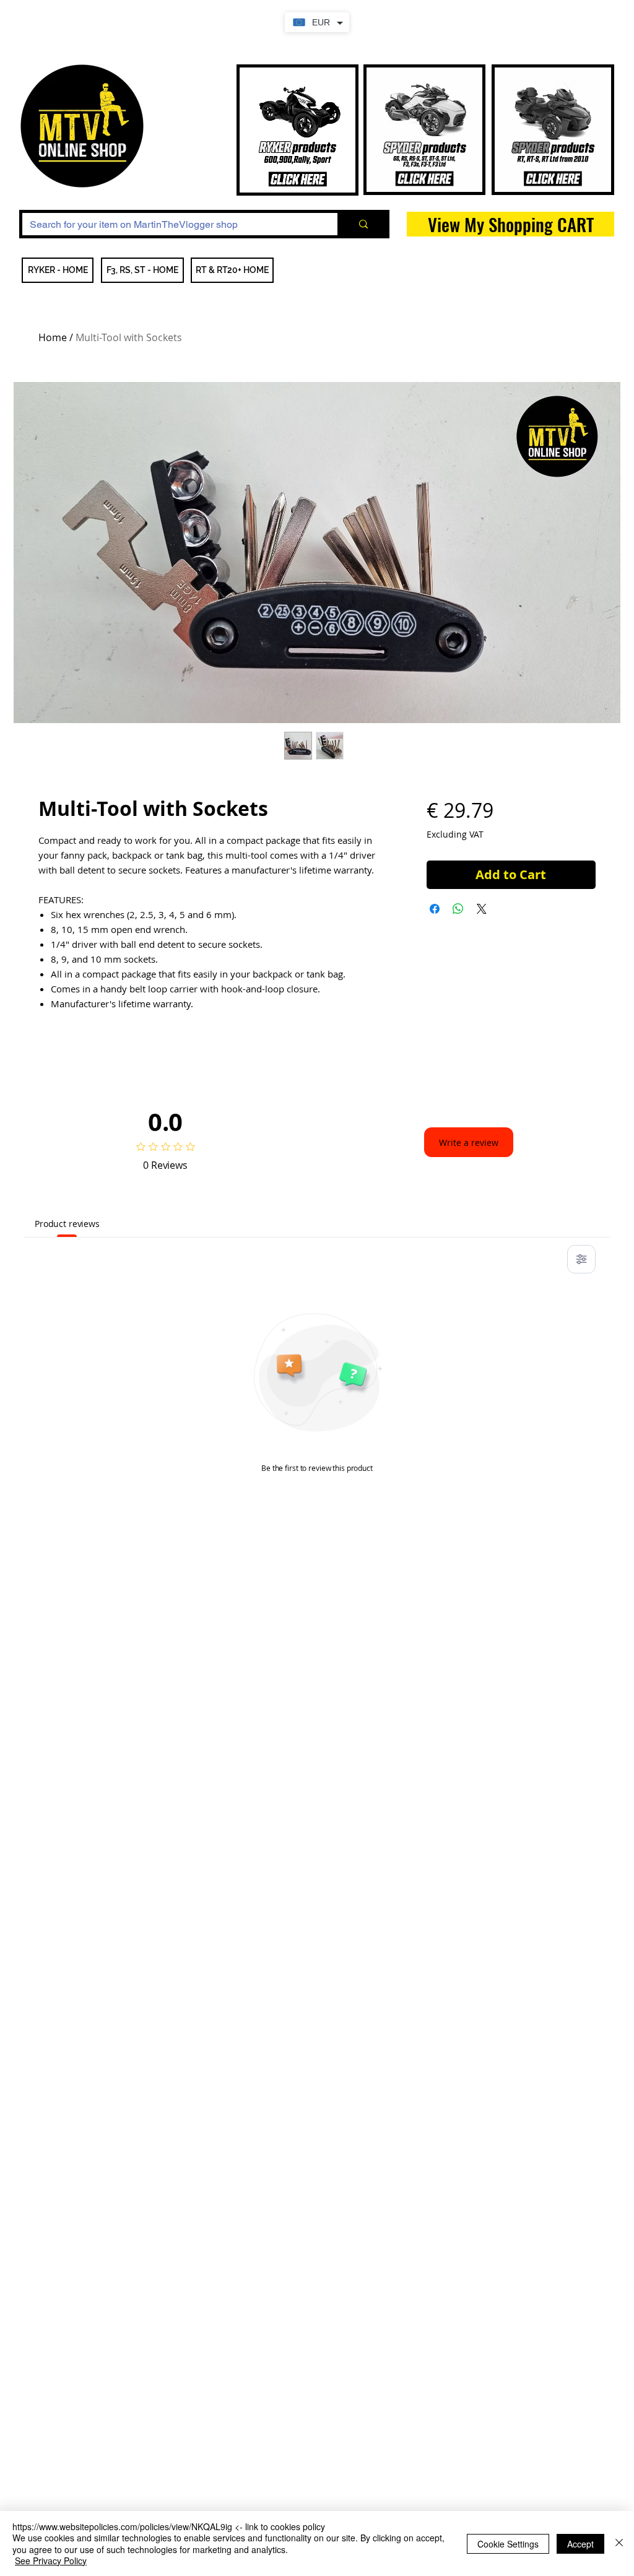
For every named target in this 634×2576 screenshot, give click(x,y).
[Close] (619, 2543)
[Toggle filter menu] (581, 1259)
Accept (580, 2544)
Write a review (469, 1143)
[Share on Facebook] (435, 909)
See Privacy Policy (51, 2561)
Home (53, 337)
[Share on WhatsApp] (458, 909)
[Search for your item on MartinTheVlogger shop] (362, 224)
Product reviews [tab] (67, 1224)
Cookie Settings (508, 2544)
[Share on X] (482, 909)
